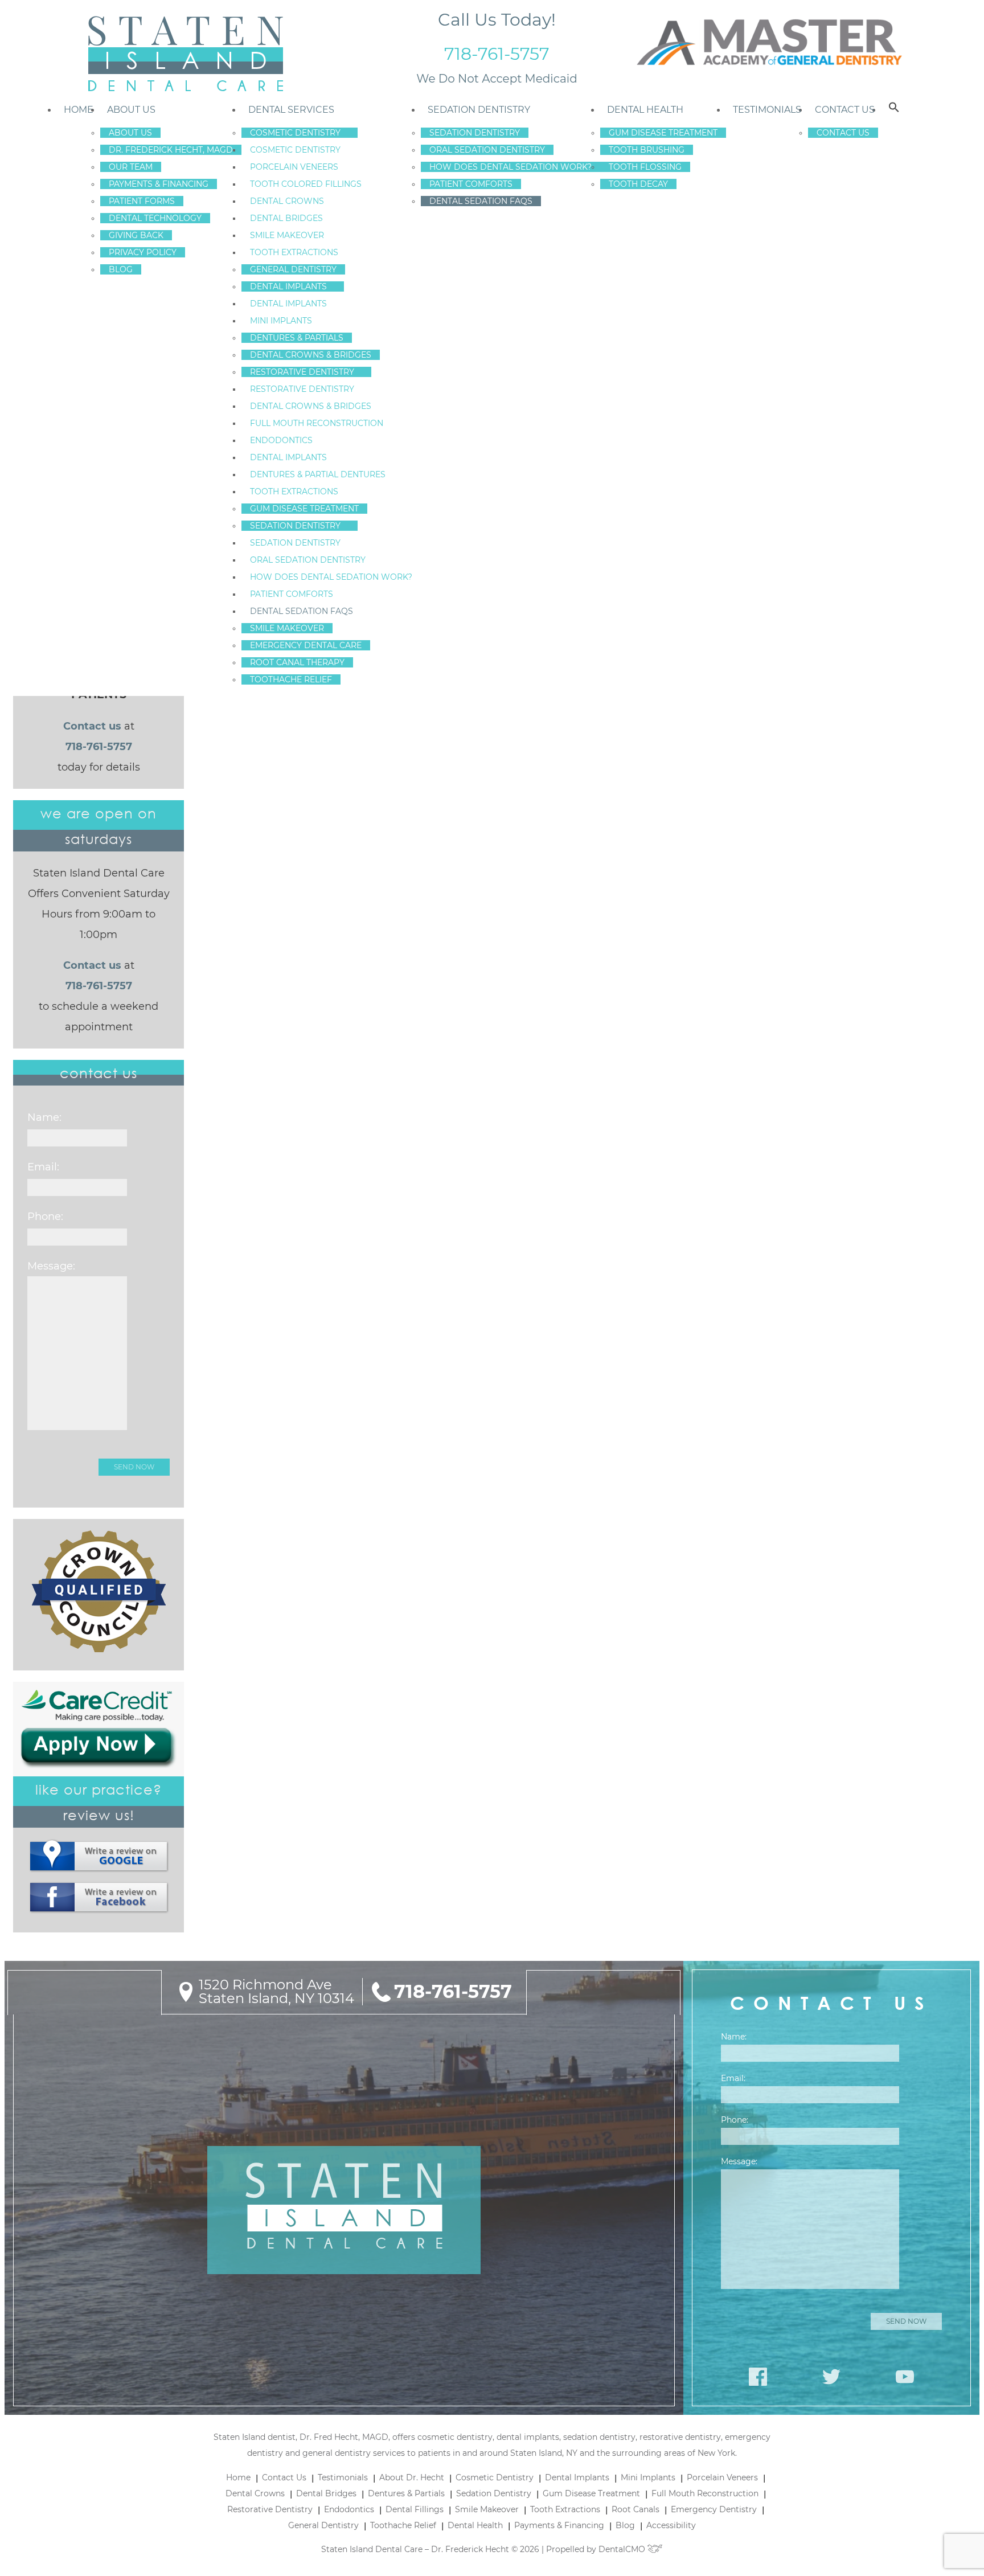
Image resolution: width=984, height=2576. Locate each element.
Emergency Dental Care (306, 645)
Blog (121, 269)
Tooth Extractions (294, 252)
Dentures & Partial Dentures (318, 474)
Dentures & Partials (297, 338)
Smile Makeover (287, 235)
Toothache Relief (291, 679)
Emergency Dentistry (714, 2509)
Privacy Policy (143, 252)
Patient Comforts (292, 594)
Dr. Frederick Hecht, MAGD (171, 150)
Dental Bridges (286, 218)
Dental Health (645, 110)
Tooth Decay (638, 184)
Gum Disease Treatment (304, 509)
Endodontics (281, 440)
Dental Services (291, 110)
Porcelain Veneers (294, 167)
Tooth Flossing (645, 167)
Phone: (45, 1217)
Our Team (131, 167)
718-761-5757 (497, 54)
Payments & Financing (159, 184)
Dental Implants (288, 286)
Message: (51, 1266)
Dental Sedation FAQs (302, 611)
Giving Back (136, 235)
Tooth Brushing (647, 150)
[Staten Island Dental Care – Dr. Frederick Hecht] (185, 54)
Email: (43, 1167)
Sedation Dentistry (295, 526)
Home (79, 110)
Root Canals (635, 2509)
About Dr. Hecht (412, 2477)
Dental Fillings (415, 2509)
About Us (131, 110)
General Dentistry (293, 269)
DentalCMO (623, 2549)
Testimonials (767, 110)
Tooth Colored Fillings (306, 184)
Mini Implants (281, 321)
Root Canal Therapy (297, 662)
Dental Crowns (287, 201)
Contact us (92, 726)
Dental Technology (155, 218)
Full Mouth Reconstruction (317, 423)
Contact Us (845, 110)
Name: (44, 1117)
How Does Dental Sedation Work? (331, 577)
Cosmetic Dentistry (295, 133)
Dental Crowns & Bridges (311, 355)
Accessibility (671, 2525)
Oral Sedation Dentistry (308, 560)
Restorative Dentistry (302, 372)
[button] (894, 110)
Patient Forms (142, 201)
